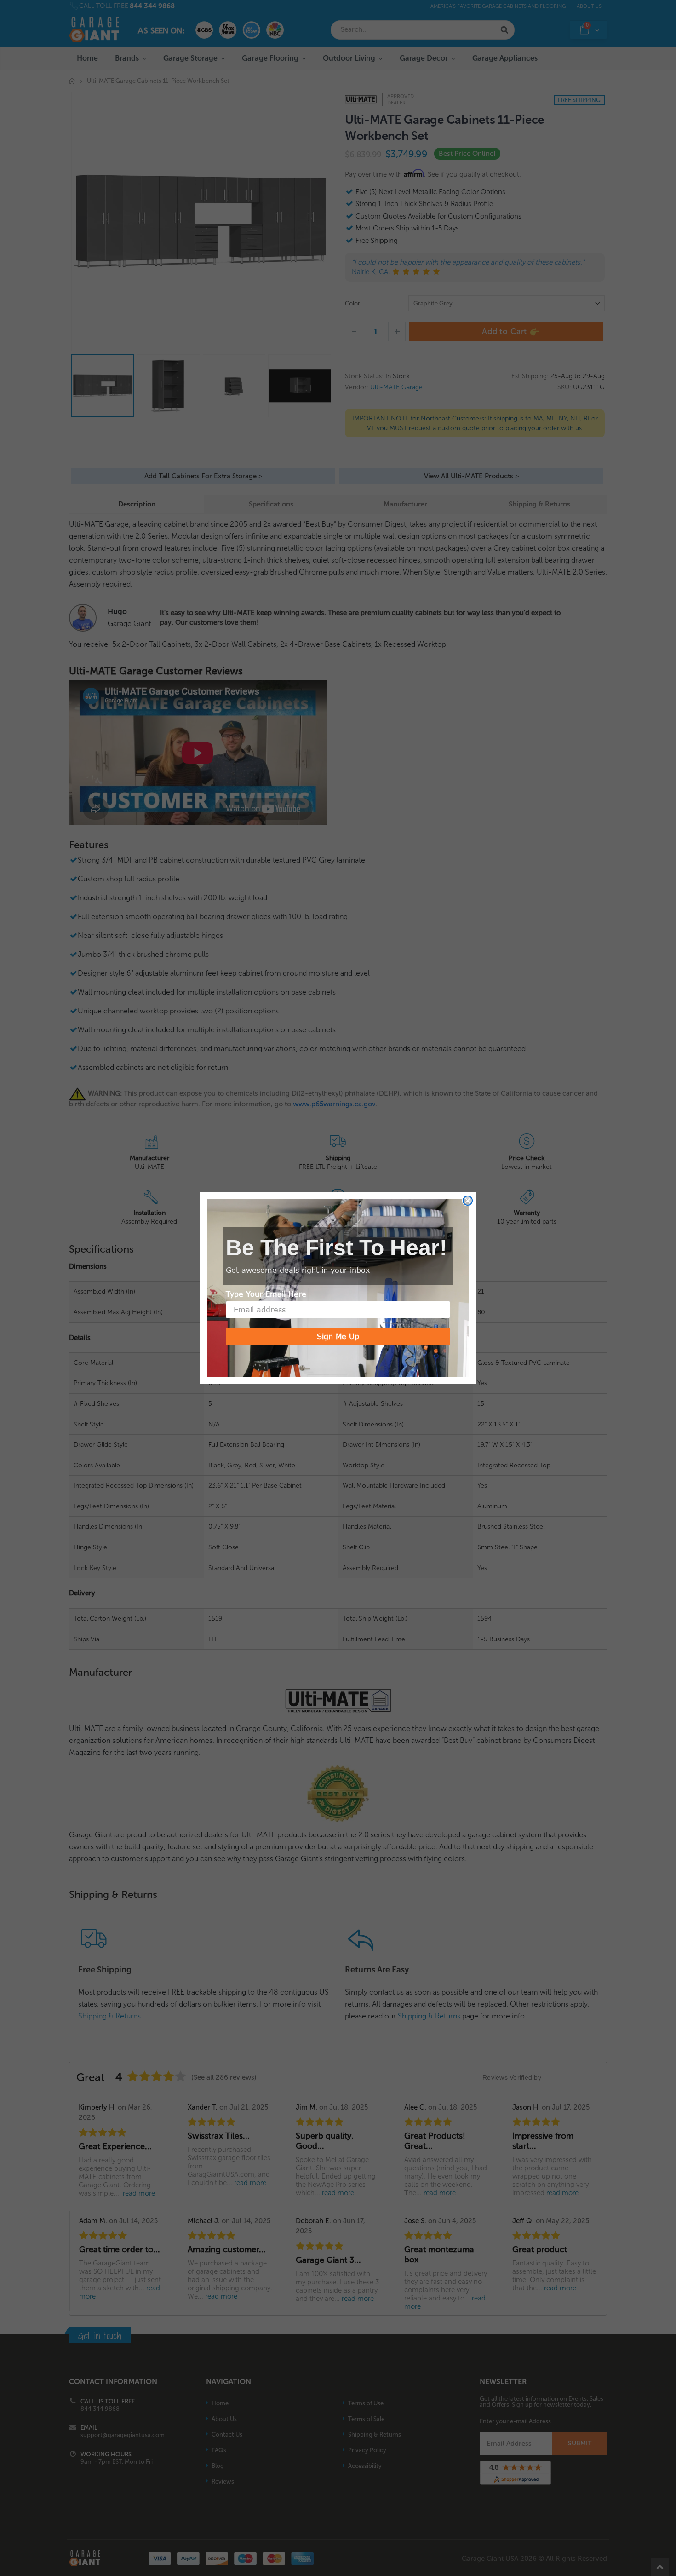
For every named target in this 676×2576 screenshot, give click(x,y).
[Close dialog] (468, 1201)
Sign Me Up (338, 1336)
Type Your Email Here (266, 1294)
